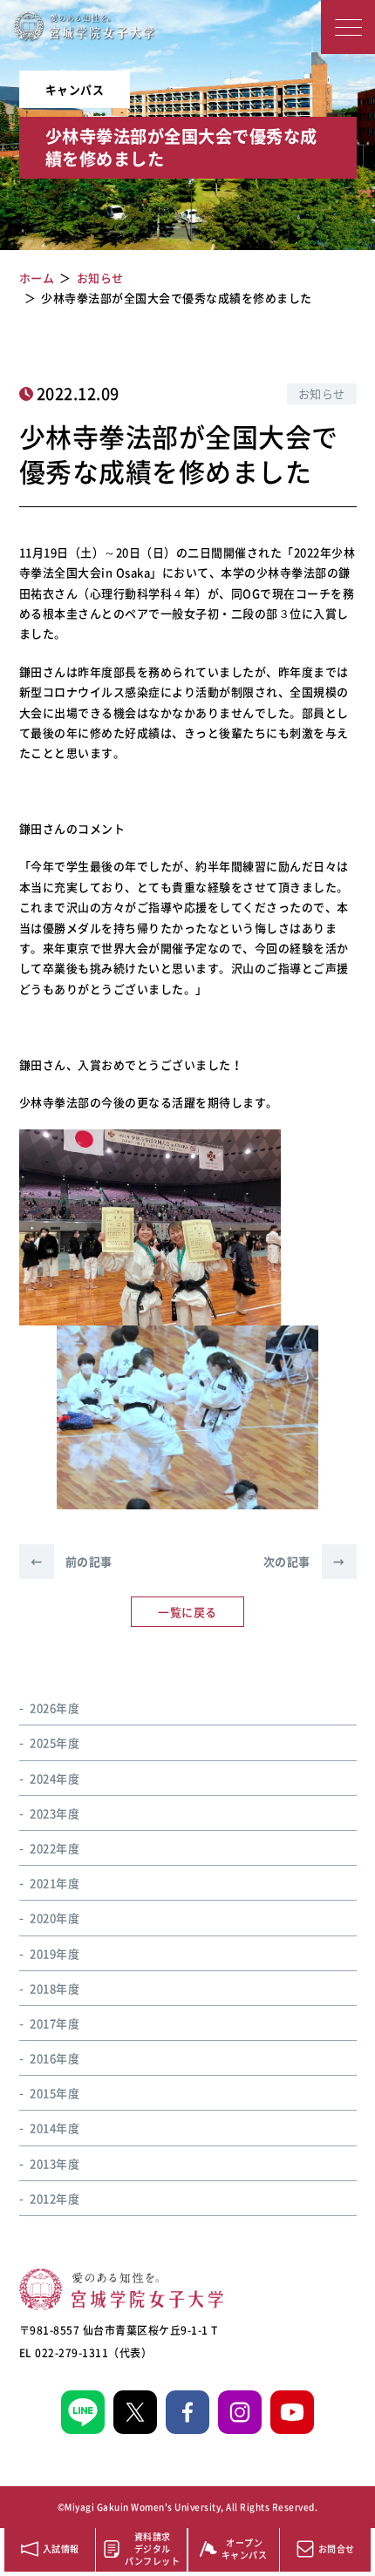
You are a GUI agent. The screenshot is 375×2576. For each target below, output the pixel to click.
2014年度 (55, 2128)
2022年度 (55, 1848)
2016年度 (55, 2058)
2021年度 (55, 1883)
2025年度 (55, 1742)
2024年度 (55, 1778)
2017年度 (55, 2023)
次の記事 (304, 1561)
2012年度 (55, 2198)
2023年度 (55, 1813)
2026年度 (55, 1708)
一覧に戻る (187, 1612)
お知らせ (322, 393)
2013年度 (55, 2163)
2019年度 (55, 1953)
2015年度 (55, 2093)
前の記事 (72, 1561)
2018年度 (55, 1988)
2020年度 (55, 1918)
